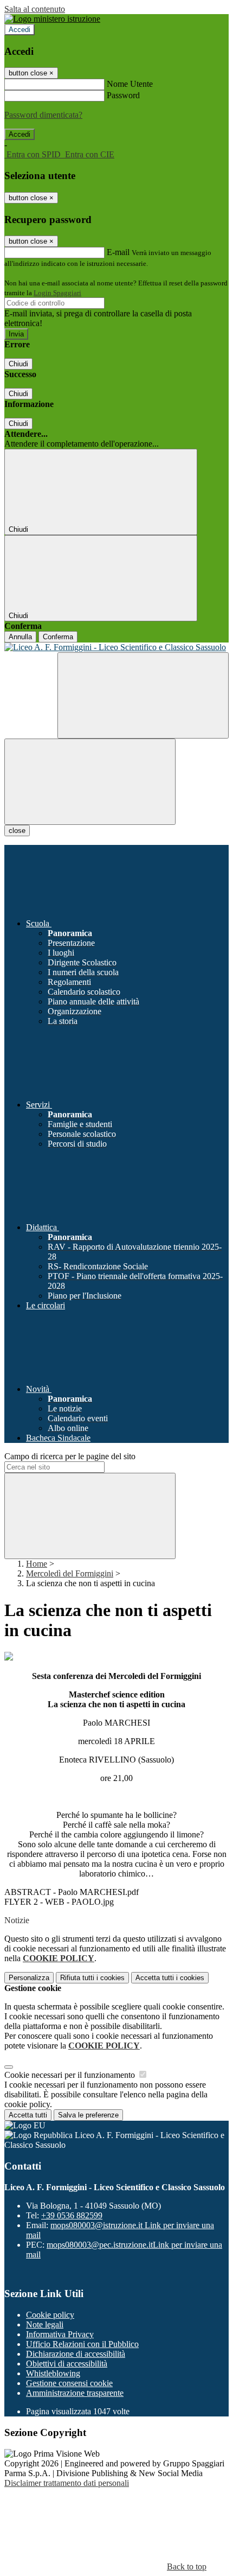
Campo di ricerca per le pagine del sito (70, 1456)
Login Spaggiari (57, 293)
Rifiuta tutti (92, 1978)
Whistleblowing (53, 2373)
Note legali (45, 2324)
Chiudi (18, 364)
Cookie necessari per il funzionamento (71, 2075)
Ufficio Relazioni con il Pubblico (82, 2344)
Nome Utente (130, 84)
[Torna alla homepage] (116, 647)
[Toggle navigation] (90, 782)
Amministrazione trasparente (75, 2393)
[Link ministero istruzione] (52, 19)
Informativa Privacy (60, 2334)
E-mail (118, 252)
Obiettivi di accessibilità (67, 2364)
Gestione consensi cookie (69, 2383)
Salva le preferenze (88, 2115)
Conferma (58, 637)
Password (123, 95)
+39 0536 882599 (72, 2215)
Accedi (20, 30)
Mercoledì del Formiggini (70, 1573)
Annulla (20, 637)
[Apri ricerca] (143, 695)
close (17, 831)
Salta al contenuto (35, 9)
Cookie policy (50, 2315)
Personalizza (29, 1978)
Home (37, 1564)
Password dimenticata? (43, 115)
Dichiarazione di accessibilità (76, 2354)
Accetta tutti (170, 1978)
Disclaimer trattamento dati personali (67, 2483)
